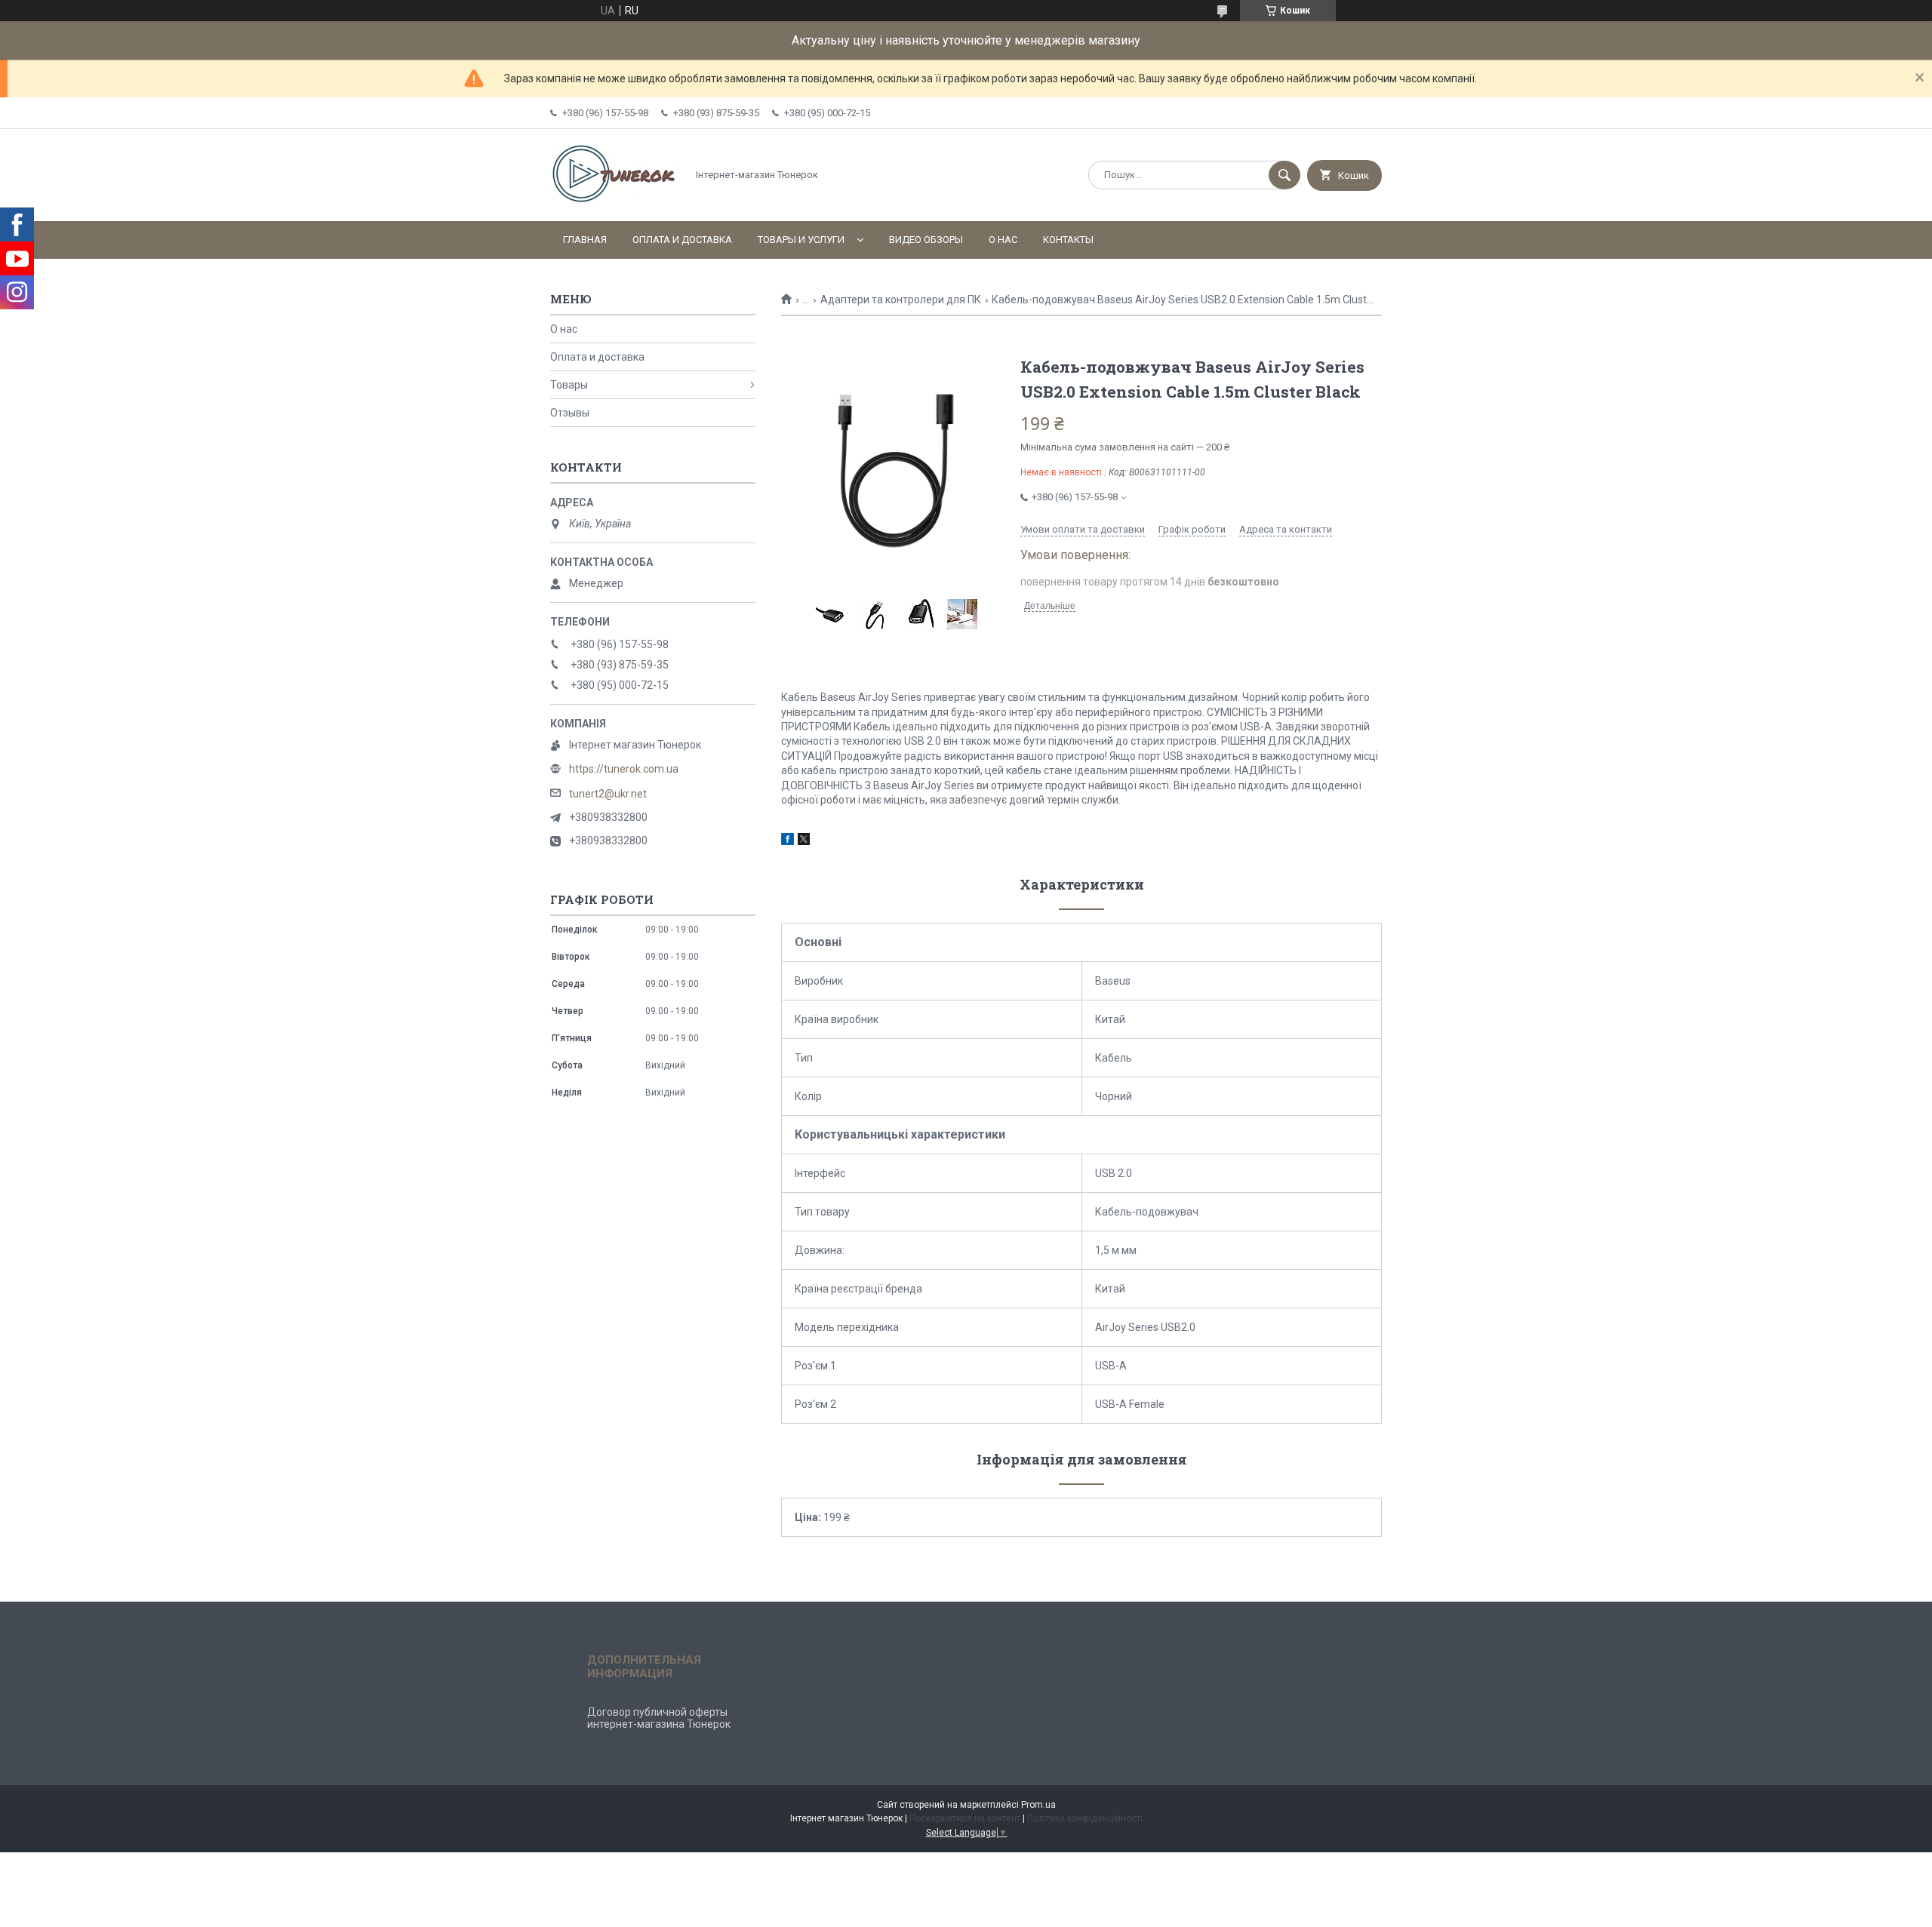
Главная (585, 240)
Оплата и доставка (682, 240)
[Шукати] (1284, 175)
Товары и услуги (801, 240)
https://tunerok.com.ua (624, 769)
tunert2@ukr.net (608, 794)
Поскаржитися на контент (965, 1818)
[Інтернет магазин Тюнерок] (614, 202)
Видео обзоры (926, 240)
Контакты (1068, 240)
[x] (804, 841)
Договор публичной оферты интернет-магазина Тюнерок (659, 1718)
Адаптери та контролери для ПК (901, 300)
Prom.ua (1038, 1805)
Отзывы (570, 413)
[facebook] (788, 841)
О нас (1003, 240)
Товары (569, 385)
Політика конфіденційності (1085, 1818)
